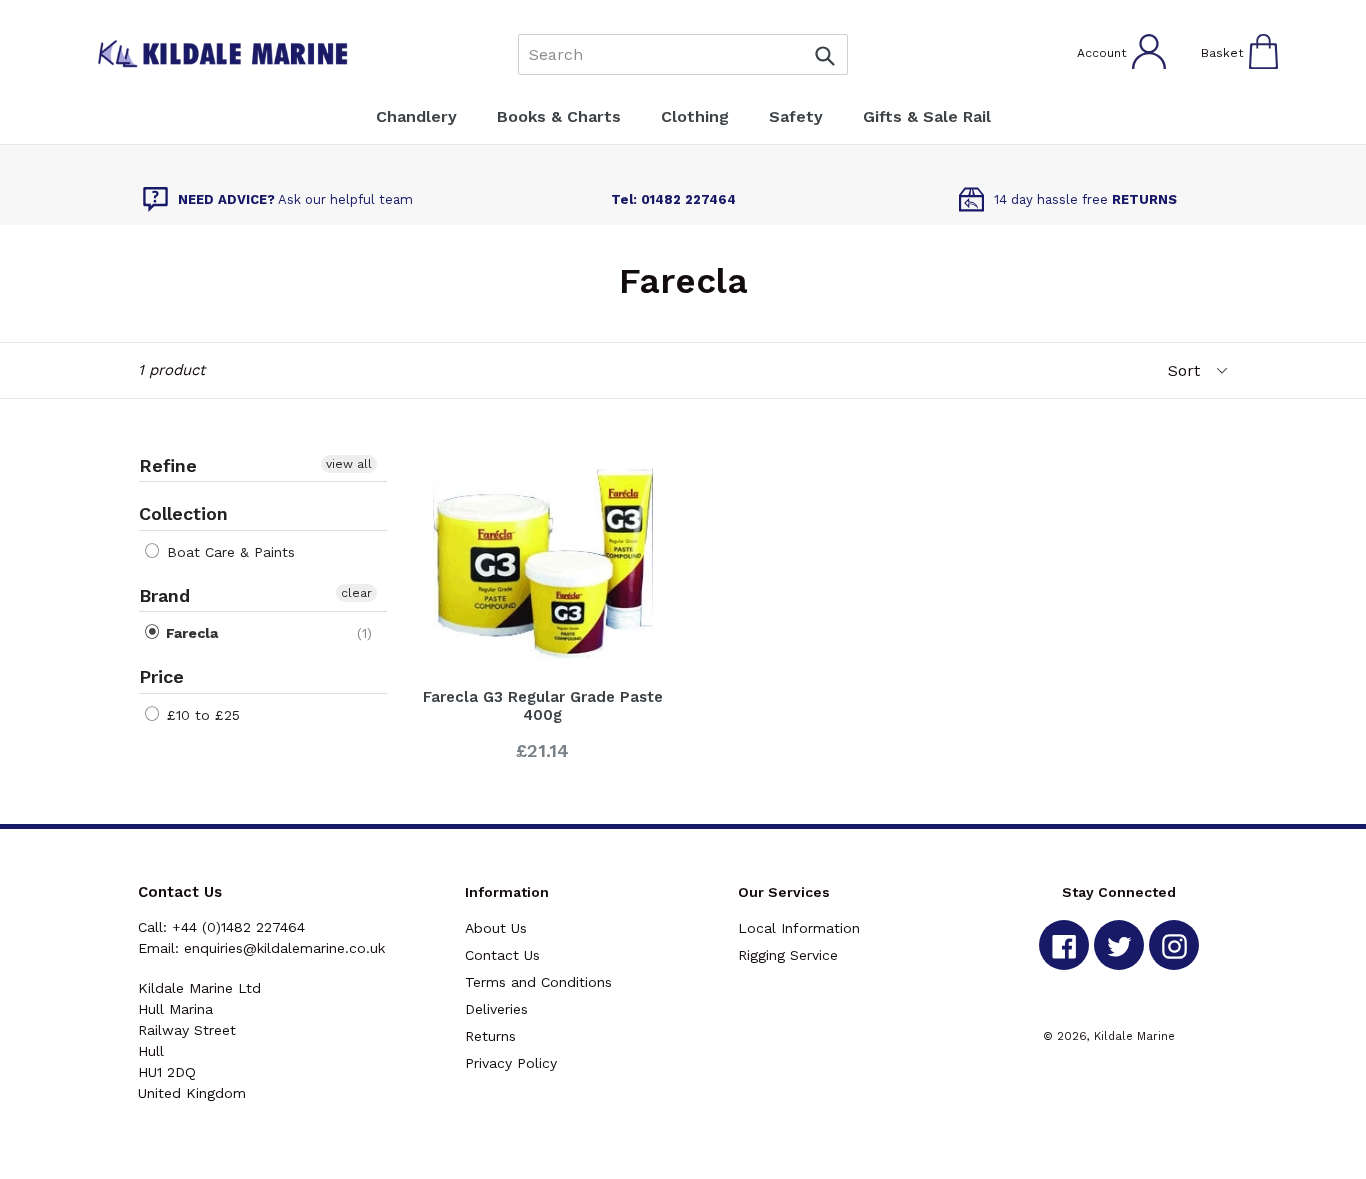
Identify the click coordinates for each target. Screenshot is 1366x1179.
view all (349, 464)
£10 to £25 (201, 715)
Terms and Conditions (538, 982)
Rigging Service (788, 955)
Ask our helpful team (295, 199)
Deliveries (496, 1009)
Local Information (799, 928)
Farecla (190, 633)
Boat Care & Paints (228, 552)
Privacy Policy (511, 1063)
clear (356, 593)
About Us (496, 928)
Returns (490, 1036)
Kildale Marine (1134, 1036)
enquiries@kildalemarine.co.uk (284, 948)
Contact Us (502, 955)
